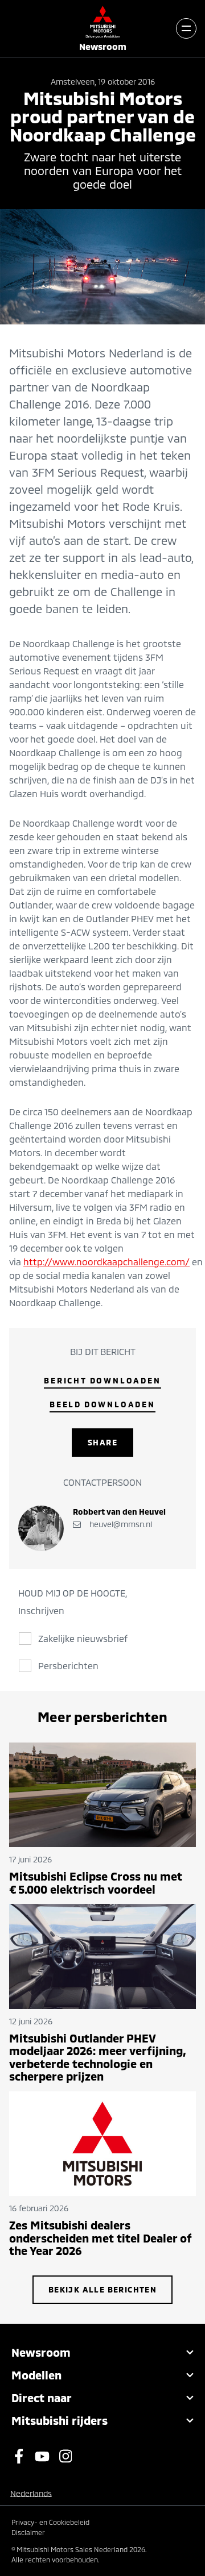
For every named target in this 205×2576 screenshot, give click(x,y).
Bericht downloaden (102, 1380)
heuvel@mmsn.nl (120, 1524)
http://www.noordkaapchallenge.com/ (106, 1262)
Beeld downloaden (102, 1404)
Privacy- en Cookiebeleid (50, 2522)
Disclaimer (28, 2532)
